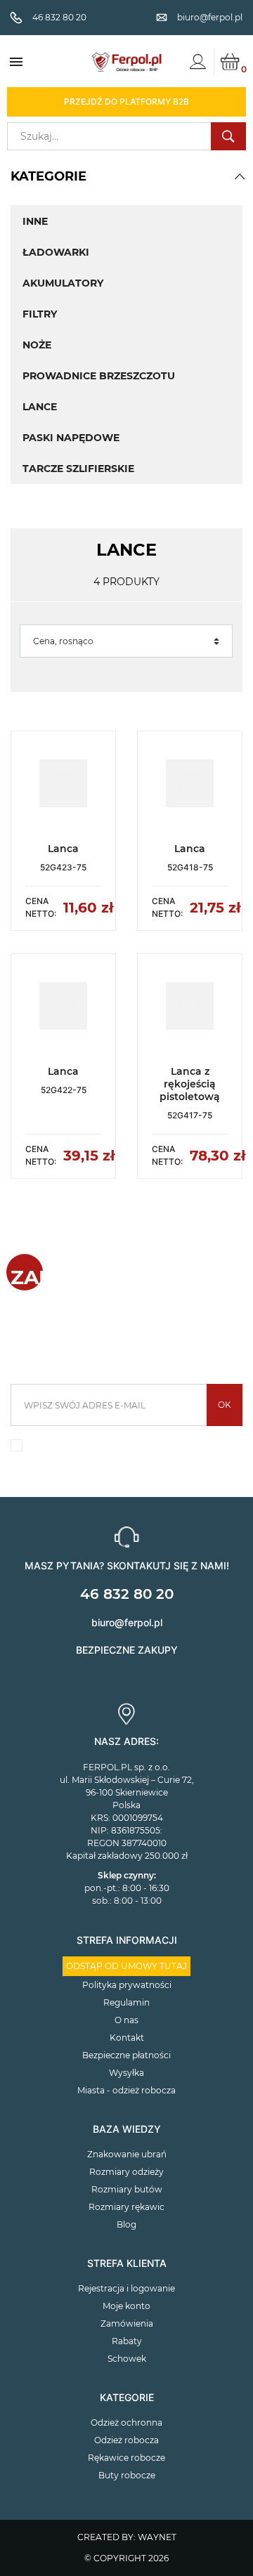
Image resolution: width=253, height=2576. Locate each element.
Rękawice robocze (126, 2458)
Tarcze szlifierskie (78, 469)
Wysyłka (126, 2073)
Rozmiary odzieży (126, 2172)
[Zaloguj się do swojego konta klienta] (197, 62)
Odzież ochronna (126, 2423)
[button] (240, 176)
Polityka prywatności (127, 1985)
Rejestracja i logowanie (126, 2288)
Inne (35, 221)
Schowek (127, 2359)
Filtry (40, 314)
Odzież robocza (126, 2440)
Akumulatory (63, 283)
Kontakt (127, 2038)
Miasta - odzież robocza (126, 2090)
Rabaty (127, 2341)
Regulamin (126, 2002)
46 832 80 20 (127, 1594)
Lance (40, 407)
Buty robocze (127, 2475)
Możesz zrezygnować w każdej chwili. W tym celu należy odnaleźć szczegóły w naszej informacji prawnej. (134, 1449)
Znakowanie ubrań (127, 2154)
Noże (37, 345)
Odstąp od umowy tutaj (126, 1966)
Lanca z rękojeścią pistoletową (190, 1084)
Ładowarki (56, 252)
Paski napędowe (71, 438)
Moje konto (126, 2306)
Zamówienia (127, 2323)
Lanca (63, 849)
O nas (126, 2020)
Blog (126, 2224)
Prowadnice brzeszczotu (99, 376)
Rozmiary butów (127, 2189)
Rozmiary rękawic (126, 2207)
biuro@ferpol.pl (127, 1622)
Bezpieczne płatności (126, 2055)
